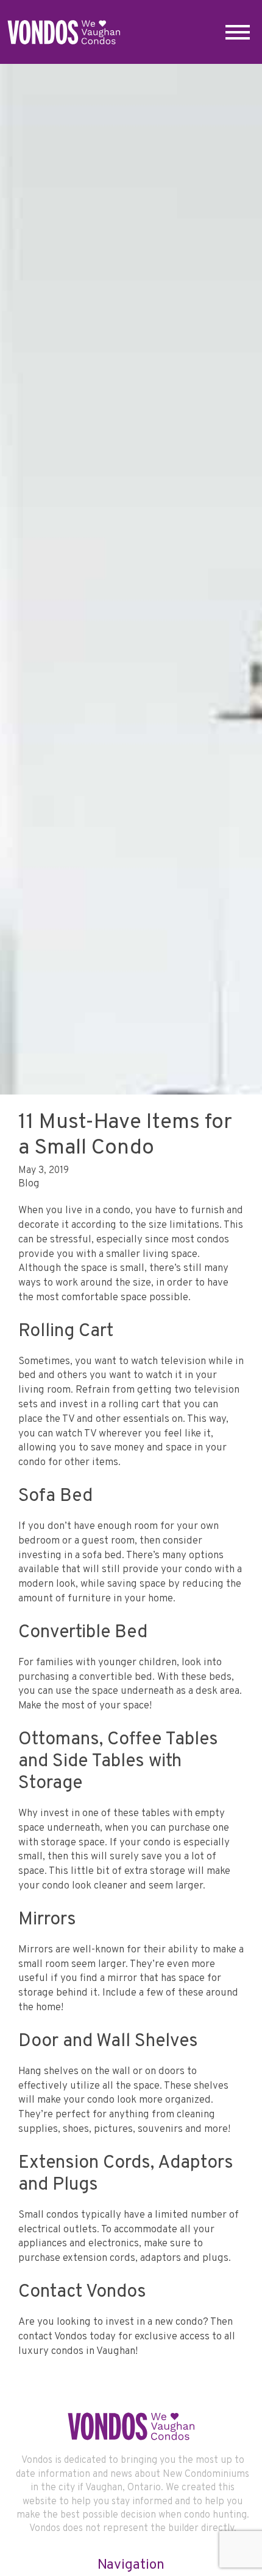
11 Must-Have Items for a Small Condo (125, 1135)
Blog (29, 1184)
